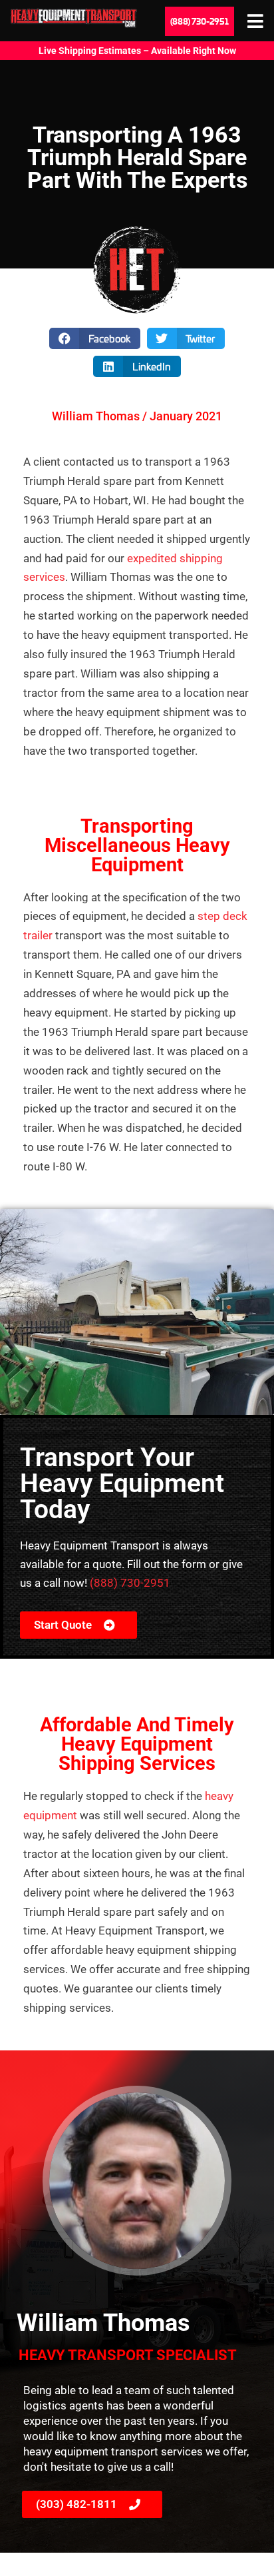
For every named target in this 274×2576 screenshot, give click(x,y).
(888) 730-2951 (130, 1583)
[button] (95, 338)
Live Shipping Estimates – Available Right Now (137, 51)
